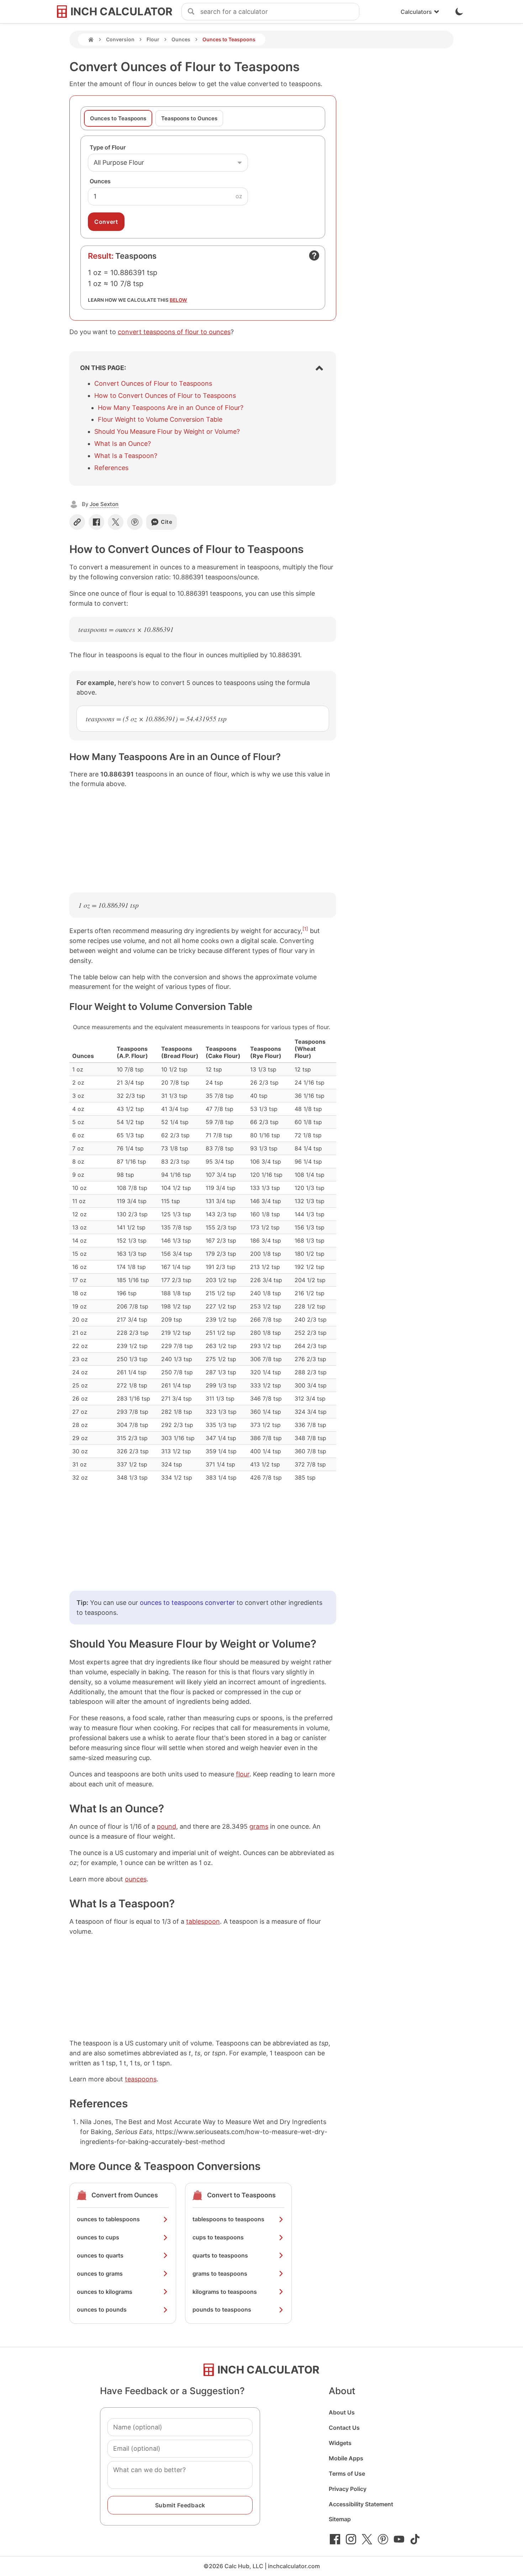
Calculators (416, 12)
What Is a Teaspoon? (126, 456)
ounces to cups (98, 2237)
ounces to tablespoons (108, 2219)
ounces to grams (100, 2274)
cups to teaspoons (218, 2237)
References (111, 468)
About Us (342, 2412)
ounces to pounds (102, 2309)
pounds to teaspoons (222, 2309)
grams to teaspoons (220, 2274)
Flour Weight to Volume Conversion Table (160, 419)
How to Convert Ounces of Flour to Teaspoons (165, 396)
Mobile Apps (346, 2458)
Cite (167, 522)
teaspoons (141, 2079)
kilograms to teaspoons (225, 2292)
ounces (136, 1879)
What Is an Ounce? (123, 444)
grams (259, 1826)
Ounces (181, 39)
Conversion (120, 39)
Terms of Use (347, 2474)
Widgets (340, 2443)
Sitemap (340, 2519)
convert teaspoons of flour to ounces (174, 332)
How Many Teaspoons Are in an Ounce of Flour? (171, 408)
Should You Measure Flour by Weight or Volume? (167, 431)
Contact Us (344, 2428)
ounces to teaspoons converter (187, 1603)
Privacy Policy (348, 2489)
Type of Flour (108, 147)
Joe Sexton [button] (104, 504)
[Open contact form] (314, 256)
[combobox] (280, 12)
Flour (153, 39)
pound (167, 1826)
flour (243, 1774)
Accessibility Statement (361, 2504)
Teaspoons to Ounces (189, 118)
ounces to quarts (100, 2255)
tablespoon (203, 1921)
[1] (305, 929)
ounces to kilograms (105, 2292)
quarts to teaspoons (220, 2255)
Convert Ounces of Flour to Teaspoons (153, 383)
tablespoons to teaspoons (228, 2219)
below (178, 300)
